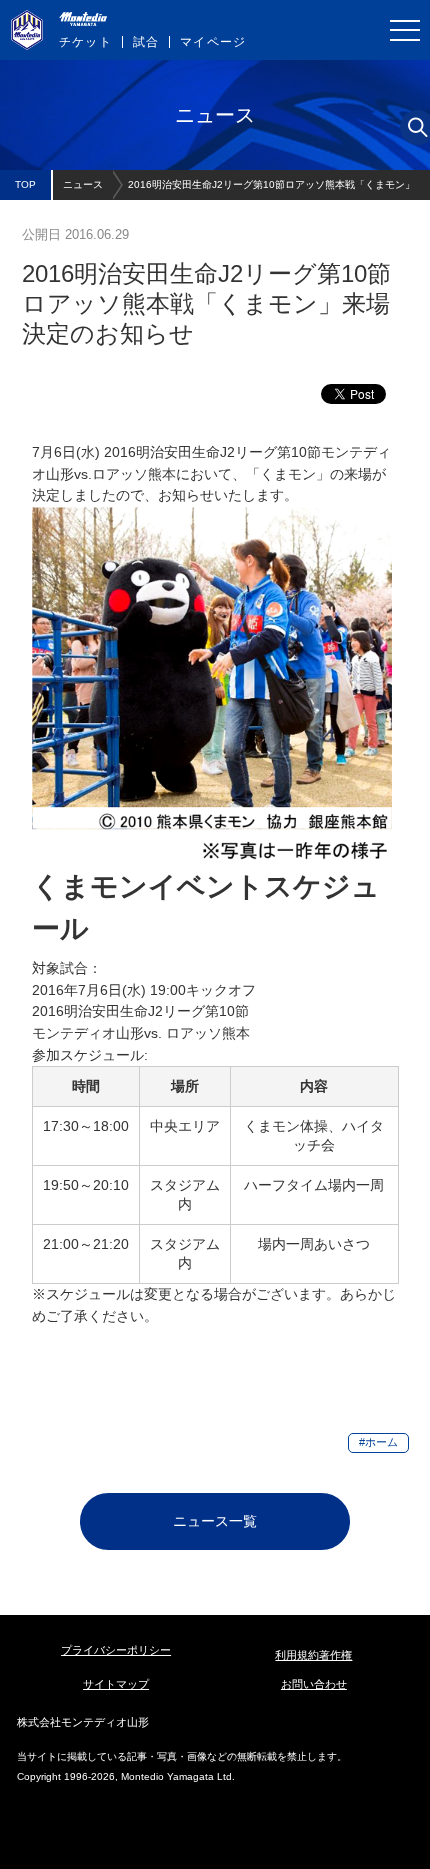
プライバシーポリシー (116, 1650)
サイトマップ (116, 1684)
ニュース (83, 184)
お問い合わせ (314, 1684)
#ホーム (378, 1442)
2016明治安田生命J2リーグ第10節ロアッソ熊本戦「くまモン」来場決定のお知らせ (271, 189)
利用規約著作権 (313, 1655)
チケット (85, 42)
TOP (25, 184)
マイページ (213, 42)
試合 (146, 42)
